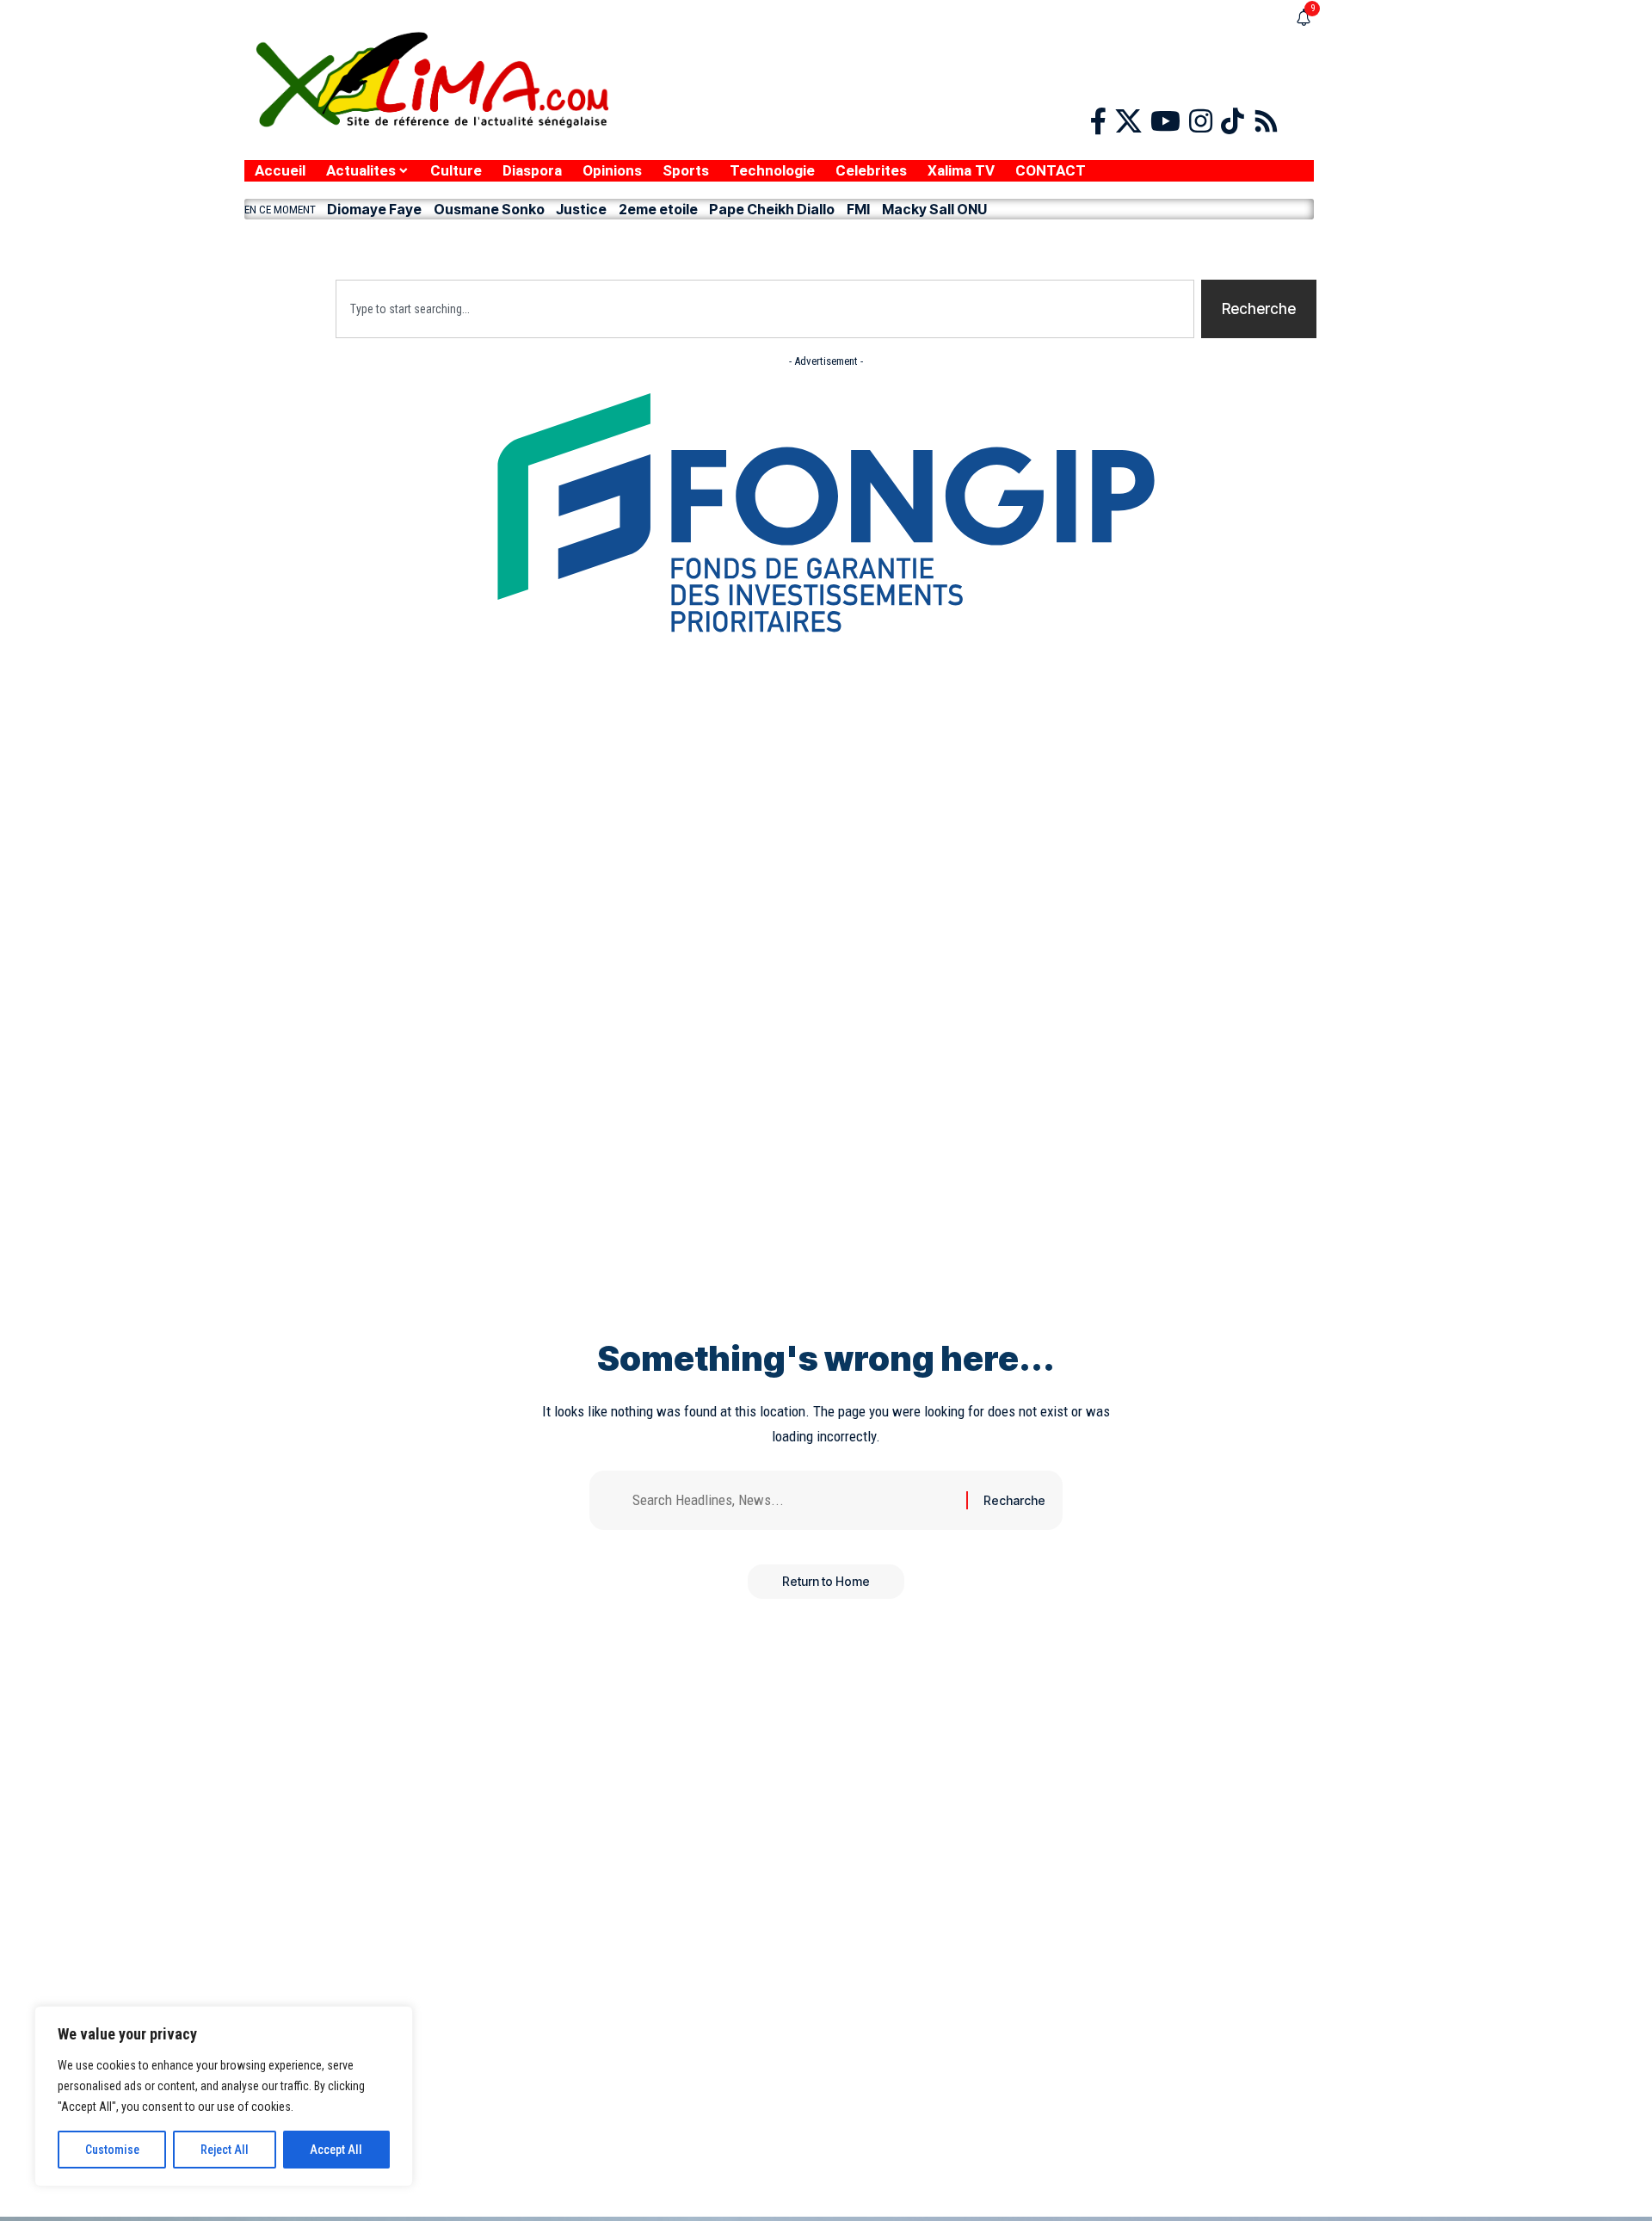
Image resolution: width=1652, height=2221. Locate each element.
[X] (1128, 122)
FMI (858, 209)
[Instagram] (1201, 122)
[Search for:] (793, 1500)
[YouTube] (1165, 122)
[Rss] (1266, 122)
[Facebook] (1098, 122)
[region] (224, 2096)
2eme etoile (658, 209)
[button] (779, 245)
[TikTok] (1233, 122)
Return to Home (826, 1581)
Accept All (336, 2150)
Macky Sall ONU (934, 209)
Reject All (225, 2150)
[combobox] (765, 309)
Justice (581, 209)
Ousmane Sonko (489, 209)
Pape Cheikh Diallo (772, 209)
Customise (112, 2150)
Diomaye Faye (374, 209)
